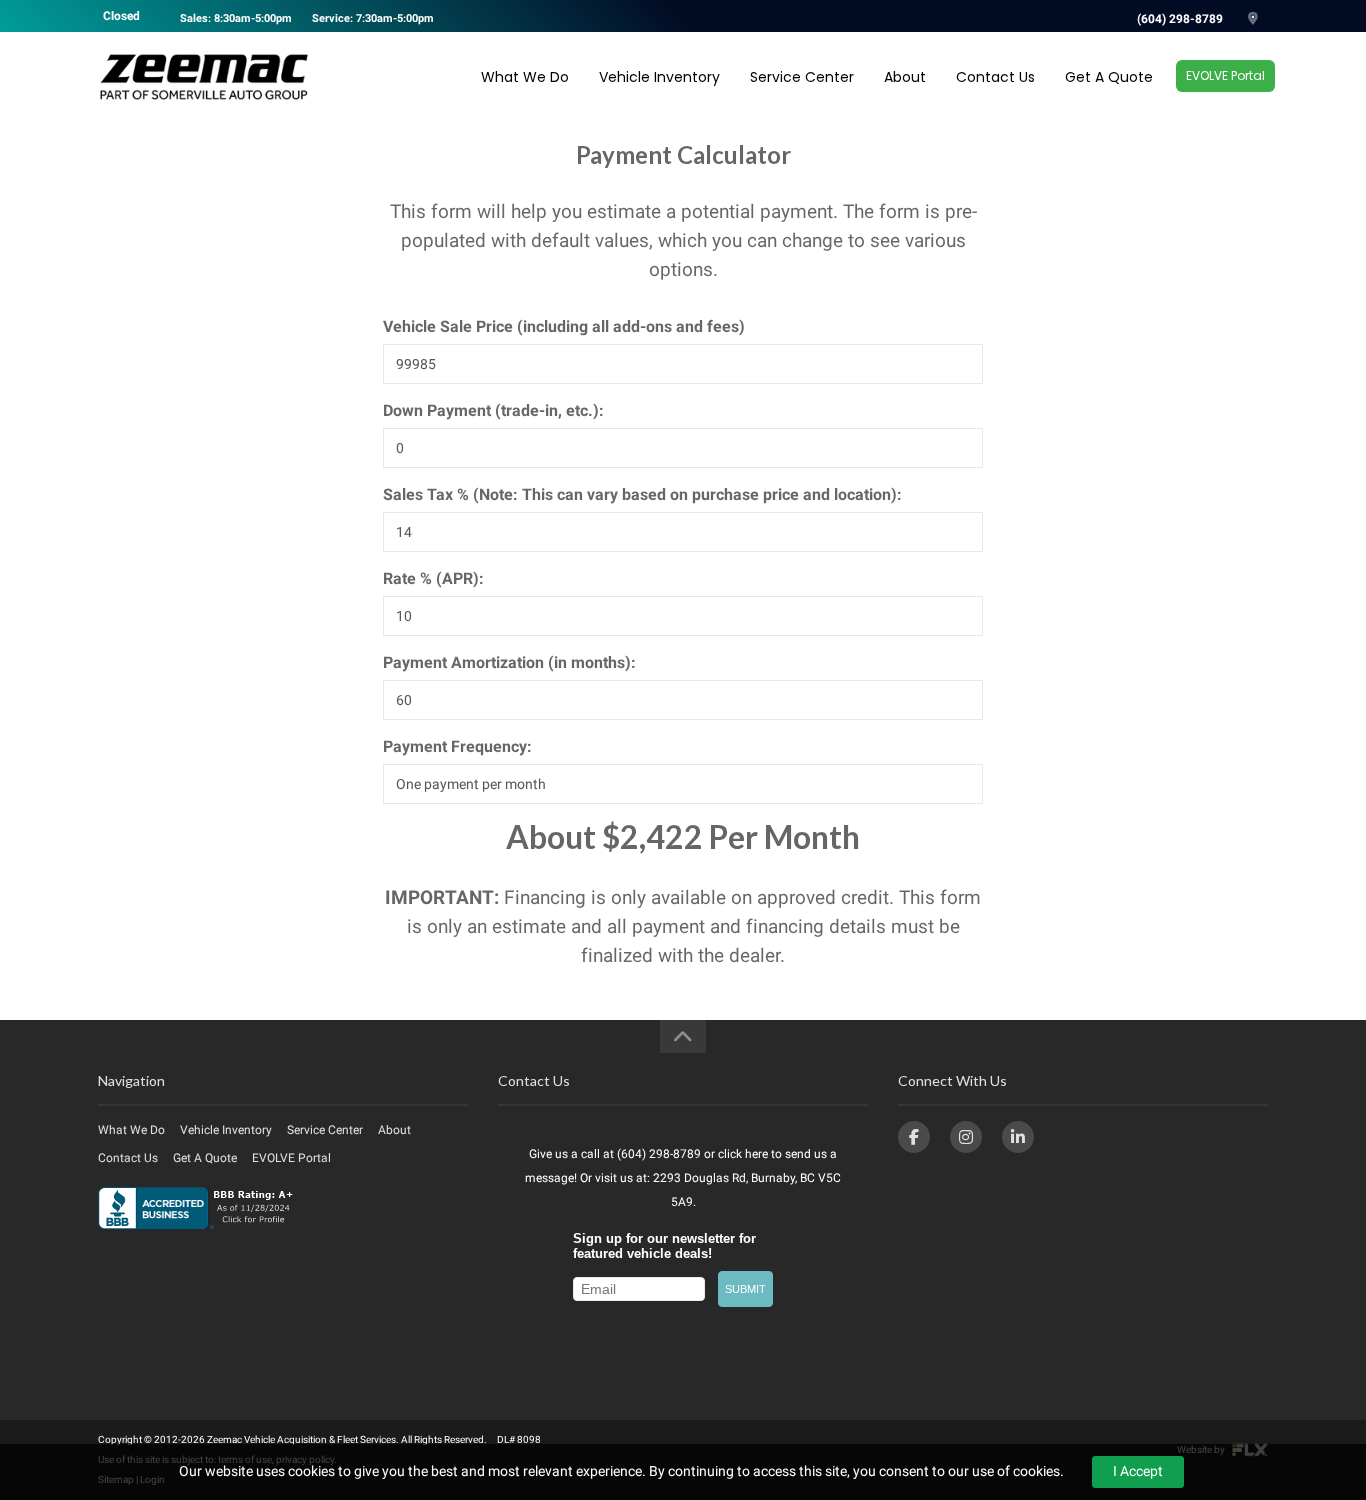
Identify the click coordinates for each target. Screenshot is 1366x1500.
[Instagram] (966, 1137)
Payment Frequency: (457, 746)
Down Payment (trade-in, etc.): (493, 410)
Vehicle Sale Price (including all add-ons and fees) (564, 326)
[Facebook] (914, 1137)
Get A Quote (1109, 77)
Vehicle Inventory (659, 77)
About (905, 77)
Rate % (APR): (433, 578)
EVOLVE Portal (1225, 75)
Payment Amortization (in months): (509, 662)
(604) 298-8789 (1180, 19)
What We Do (525, 77)
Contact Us (995, 77)
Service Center (802, 77)
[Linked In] (1018, 1137)
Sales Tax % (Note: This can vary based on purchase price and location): (642, 494)
